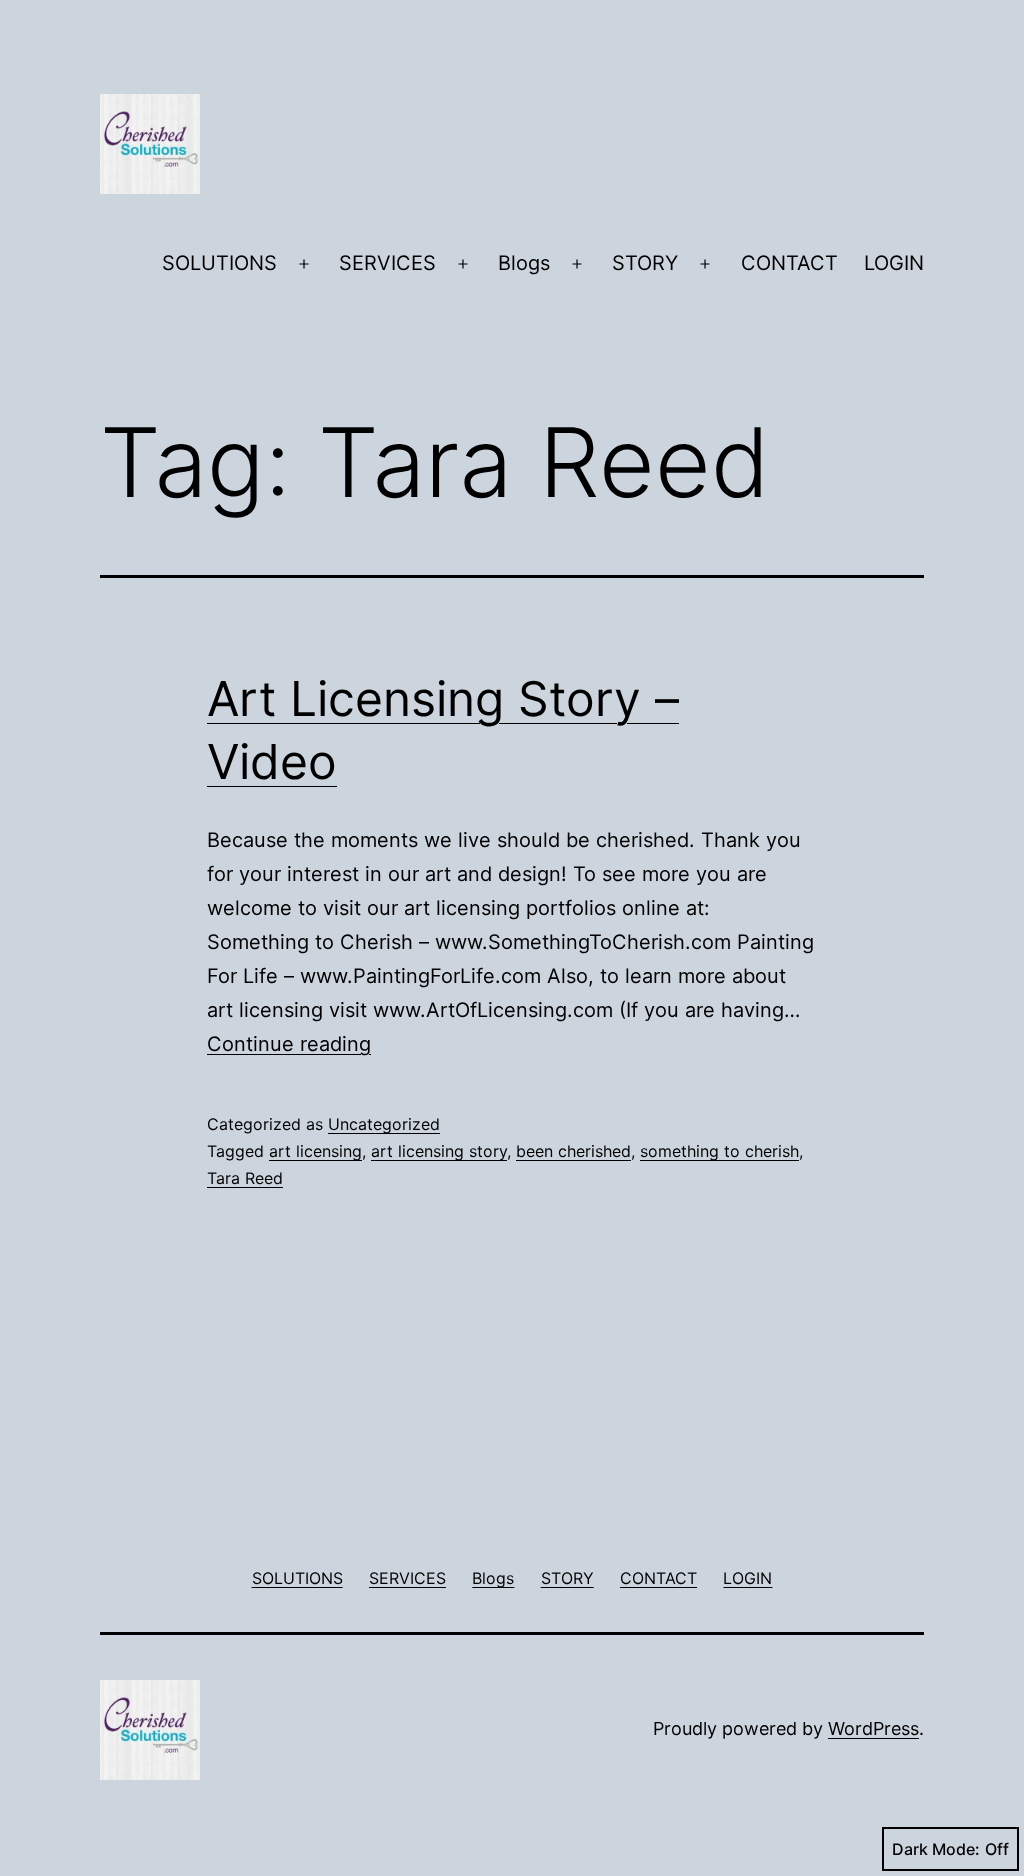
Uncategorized (384, 1124)
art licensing (315, 1151)
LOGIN (894, 263)
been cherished (573, 1151)
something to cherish (719, 1151)
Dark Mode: (936, 1849)
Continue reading (289, 1044)
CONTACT (789, 263)
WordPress (873, 1728)
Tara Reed (245, 1178)
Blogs (524, 263)
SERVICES (387, 263)
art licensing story (439, 1151)
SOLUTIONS (219, 263)
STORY (645, 263)
